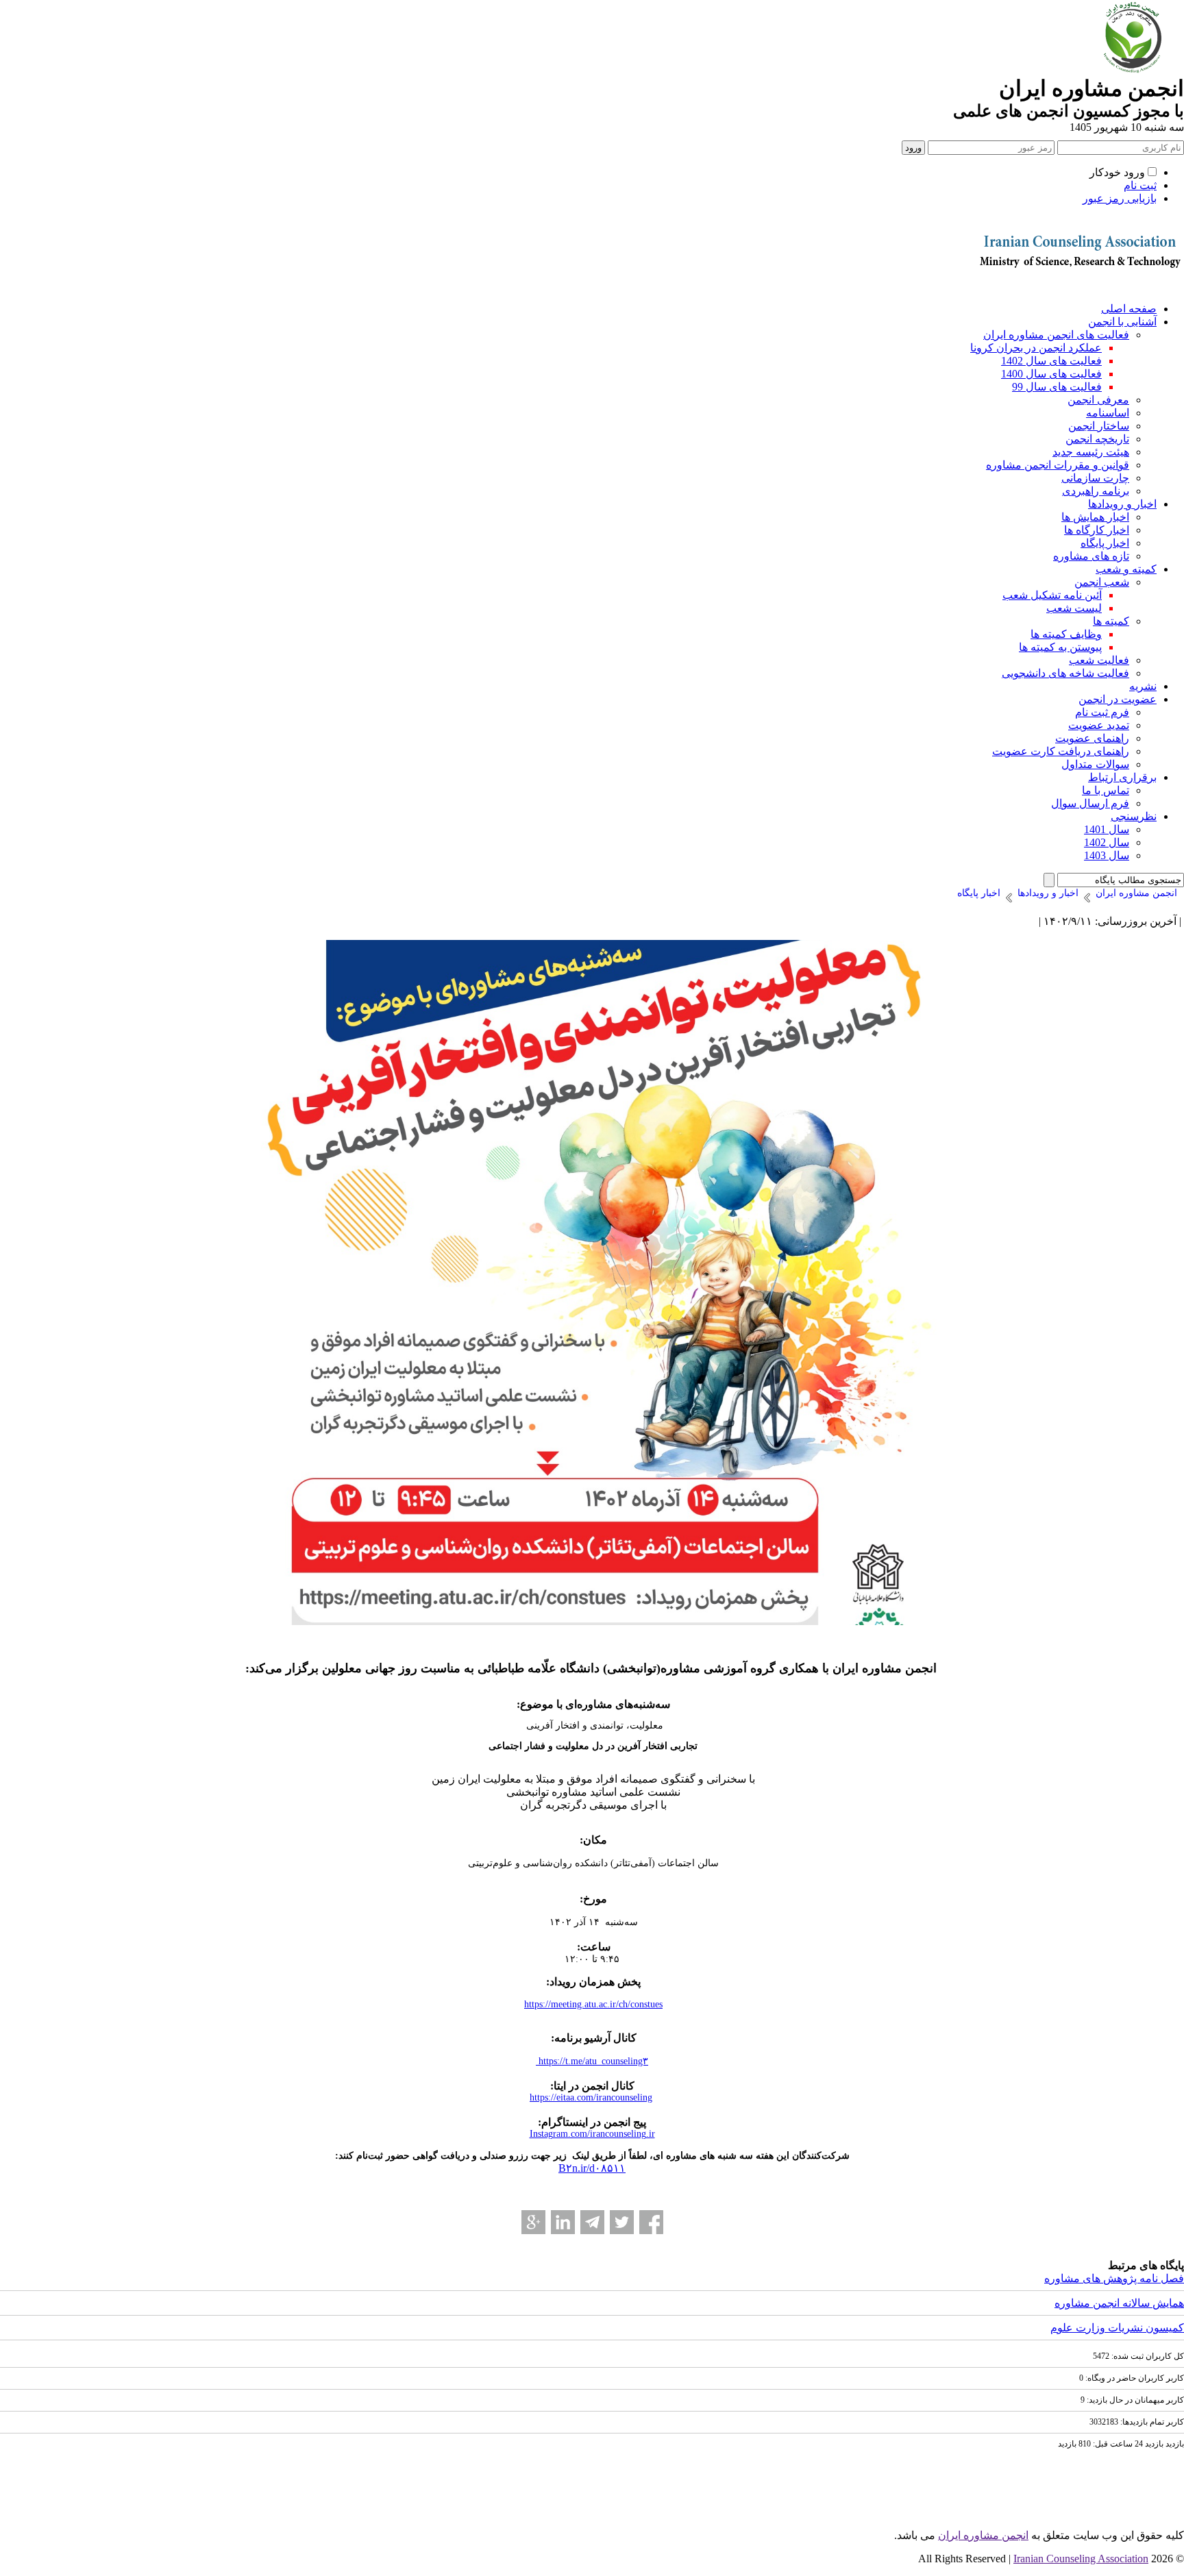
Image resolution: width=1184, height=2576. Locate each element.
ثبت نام (1140, 185)
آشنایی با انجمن (1122, 322)
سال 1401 (1107, 829)
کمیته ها (1111, 621)
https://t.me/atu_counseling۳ (592, 2061)
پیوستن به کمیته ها (1060, 647)
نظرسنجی (1134, 816)
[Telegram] (592, 2222)
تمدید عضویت (1099, 725)
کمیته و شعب (1126, 569)
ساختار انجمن (1099, 426)
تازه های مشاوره (1091, 556)
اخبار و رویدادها (1122, 504)
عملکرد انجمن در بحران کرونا (1036, 348)
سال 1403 (1107, 855)
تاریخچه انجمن (1097, 439)
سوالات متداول (1095, 764)
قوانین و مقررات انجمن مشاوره (1058, 465)
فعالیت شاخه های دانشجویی (1065, 673)
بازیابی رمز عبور (1120, 198)
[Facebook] (651, 2222)
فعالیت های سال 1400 (1051, 374)
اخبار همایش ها (1095, 517)
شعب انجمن (1102, 582)
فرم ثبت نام (1102, 712)
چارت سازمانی (1095, 478)
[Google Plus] (533, 2222)
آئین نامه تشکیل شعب (1052, 595)
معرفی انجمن (1098, 400)
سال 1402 (1107, 842)
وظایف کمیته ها (1066, 634)
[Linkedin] (563, 2222)
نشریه (1143, 686)
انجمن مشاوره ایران (983, 2535)
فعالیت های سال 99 (1057, 387)
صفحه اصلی (1129, 309)
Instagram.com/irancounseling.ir (592, 2134)
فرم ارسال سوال (1090, 803)
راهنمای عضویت (1092, 738)
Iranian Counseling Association (1081, 2559)
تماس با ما (1106, 790)
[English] (1078, 287)
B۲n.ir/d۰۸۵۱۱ (592, 2168)
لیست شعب (1074, 608)
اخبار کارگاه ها (1097, 530)
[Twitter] (622, 2222)
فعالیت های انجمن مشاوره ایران (1056, 335)
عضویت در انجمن (1118, 699)
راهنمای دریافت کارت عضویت (1061, 751)
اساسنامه (1108, 413)
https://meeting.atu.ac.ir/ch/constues (593, 2004)
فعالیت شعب (1099, 660)
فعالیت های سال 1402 (1051, 361)
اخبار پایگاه (1105, 543)
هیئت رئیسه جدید (1091, 452)
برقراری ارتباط (1122, 777)
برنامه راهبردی (1096, 491)
